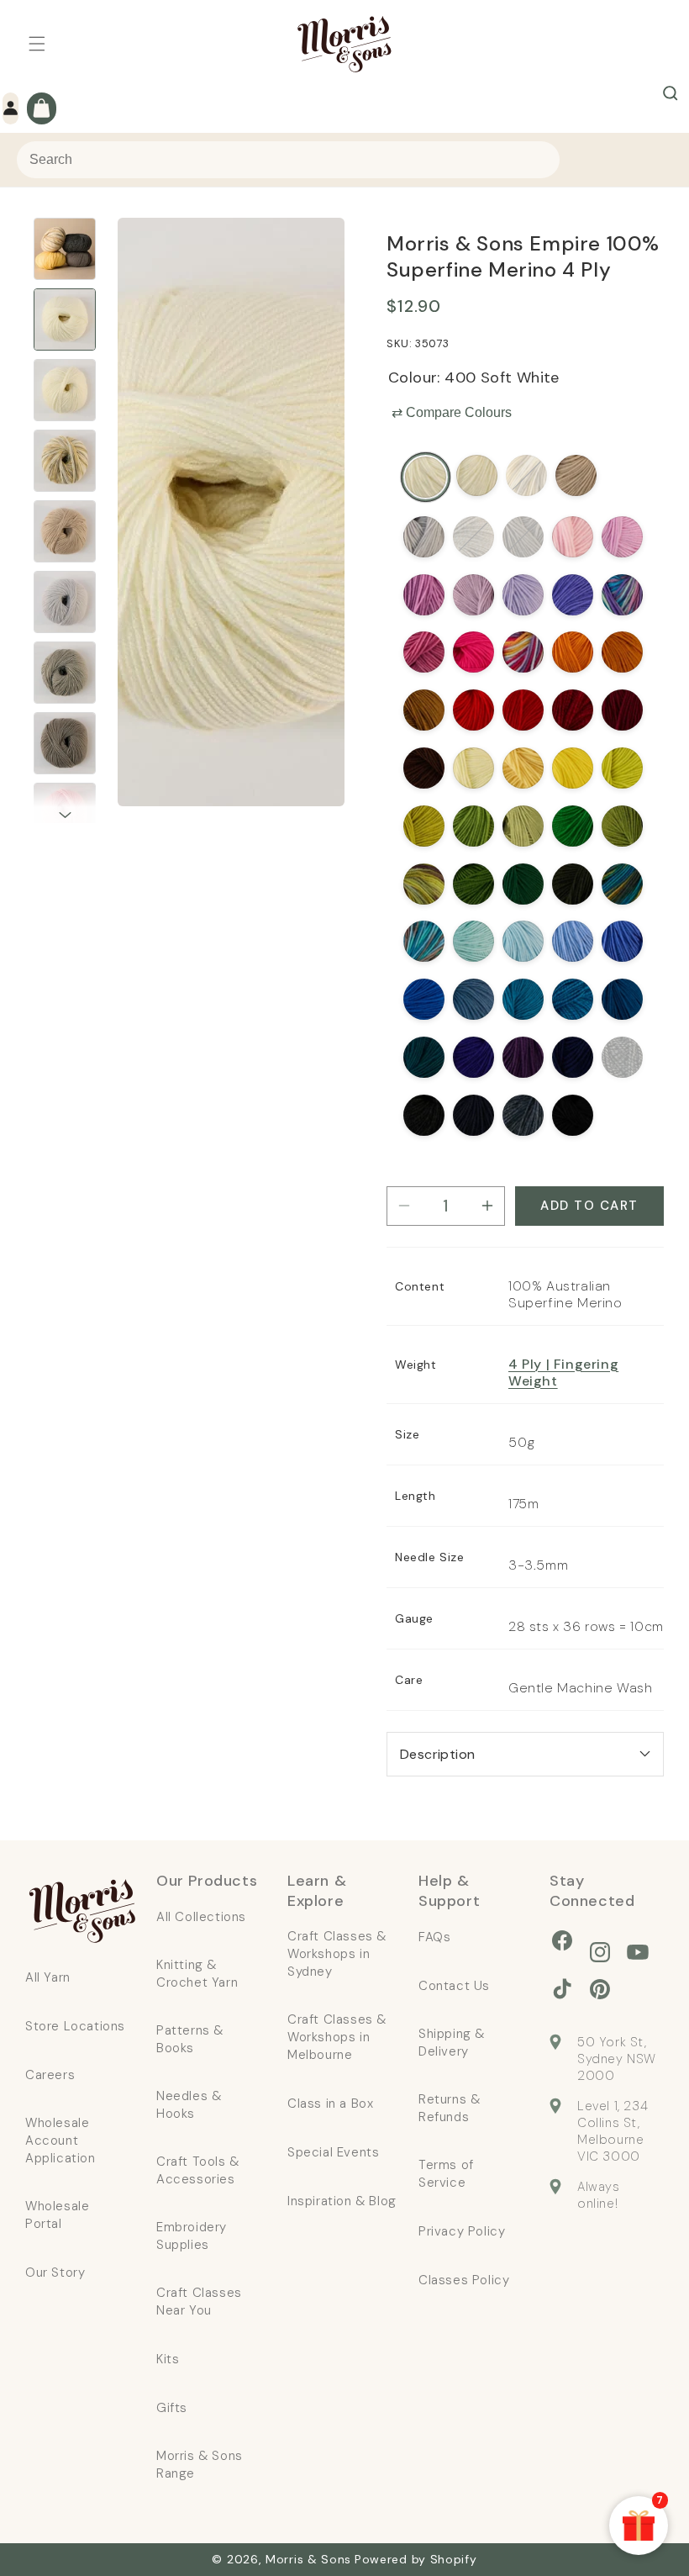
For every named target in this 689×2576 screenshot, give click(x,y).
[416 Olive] (622, 826)
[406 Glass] (523, 941)
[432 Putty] (526, 475)
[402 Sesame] (576, 475)
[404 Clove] (424, 768)
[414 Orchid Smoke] (424, 595)
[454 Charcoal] (424, 1115)
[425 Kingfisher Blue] (523, 999)
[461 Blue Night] (473, 1115)
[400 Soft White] (426, 477)
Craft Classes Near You (199, 2302)
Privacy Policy (462, 2231)
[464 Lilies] (523, 595)
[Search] (671, 93)
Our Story (55, 2272)
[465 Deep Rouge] (622, 710)
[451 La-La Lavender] (573, 595)
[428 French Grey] (424, 537)
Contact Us (454, 1986)
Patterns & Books (190, 2039)
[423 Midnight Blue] (622, 999)
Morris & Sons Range (200, 2465)
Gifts (172, 2408)
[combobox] (288, 160)
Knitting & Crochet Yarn (197, 1974)
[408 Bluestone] (473, 999)
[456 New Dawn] (573, 537)
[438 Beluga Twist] (622, 1057)
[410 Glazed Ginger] (424, 710)
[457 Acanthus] (473, 884)
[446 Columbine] (473, 595)
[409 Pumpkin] (622, 652)
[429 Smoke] (523, 537)
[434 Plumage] (622, 884)
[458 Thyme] (473, 826)
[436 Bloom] (523, 652)
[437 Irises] (622, 595)
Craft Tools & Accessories (198, 2170)
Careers (50, 2075)
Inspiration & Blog (342, 2201)
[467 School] (523, 1115)
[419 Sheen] (622, 768)
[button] (37, 44)
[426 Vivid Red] (523, 710)
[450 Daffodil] (573, 768)
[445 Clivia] (523, 768)
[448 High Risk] (473, 710)
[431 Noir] (573, 1115)
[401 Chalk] (477, 475)
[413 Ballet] (622, 537)
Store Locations (75, 2026)
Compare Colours (452, 412)
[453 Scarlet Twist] (573, 710)
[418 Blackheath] (523, 826)
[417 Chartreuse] (424, 826)
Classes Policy (464, 2280)
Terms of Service (446, 2174)
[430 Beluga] (573, 884)
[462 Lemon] (473, 768)
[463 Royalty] (473, 1057)
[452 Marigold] (573, 652)
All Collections (201, 1917)
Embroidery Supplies (192, 2236)
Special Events (333, 2152)
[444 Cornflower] (622, 941)
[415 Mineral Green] (523, 884)
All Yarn (48, 1977)
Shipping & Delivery (452, 2043)
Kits (168, 2359)
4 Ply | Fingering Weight (563, 1372)
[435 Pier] (424, 941)
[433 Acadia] (424, 884)
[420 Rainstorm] (424, 1057)
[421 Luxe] (523, 1057)
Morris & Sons (308, 2559)
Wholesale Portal (57, 2215)
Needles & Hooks (189, 2105)
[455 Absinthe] (573, 826)
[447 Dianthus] (424, 652)
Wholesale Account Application (60, 2141)
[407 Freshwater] (573, 941)
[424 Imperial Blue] (424, 999)
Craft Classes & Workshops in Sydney (337, 1954)
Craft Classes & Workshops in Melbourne (337, 2037)
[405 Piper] (473, 941)
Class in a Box (330, 2104)
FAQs (434, 1937)
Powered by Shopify (416, 2559)
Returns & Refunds (449, 2108)
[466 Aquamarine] (573, 999)
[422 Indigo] (573, 1057)
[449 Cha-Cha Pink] (473, 652)
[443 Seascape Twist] (473, 537)
